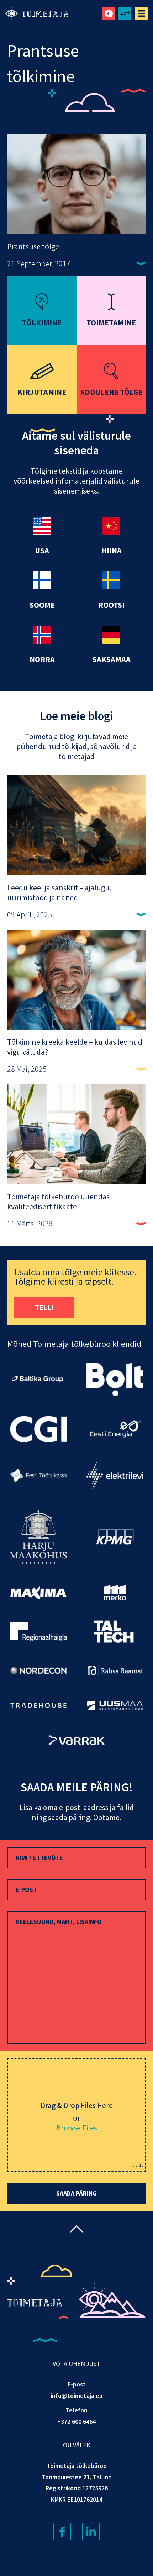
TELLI (44, 1307)
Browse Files (77, 2128)
